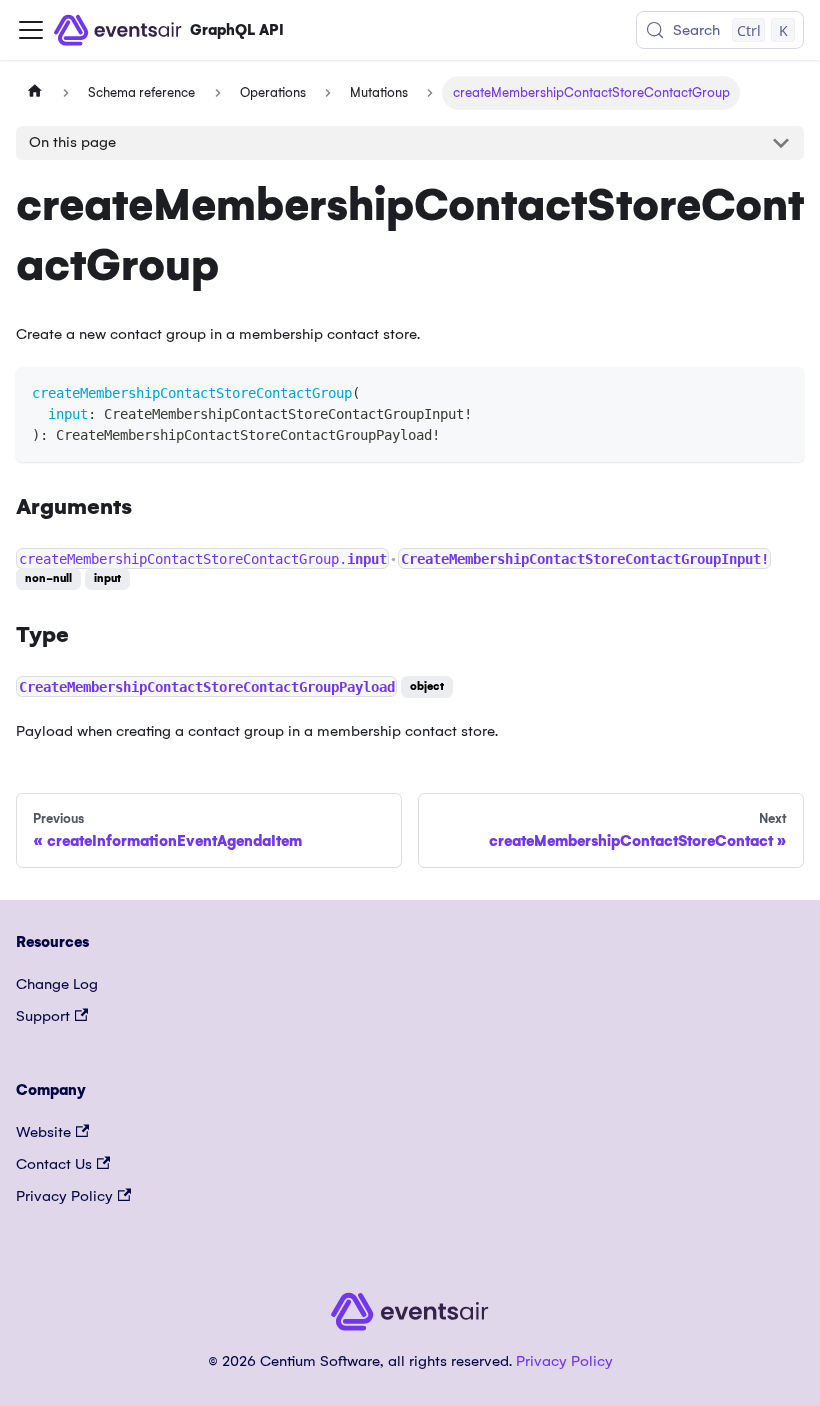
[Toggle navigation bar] (31, 30)
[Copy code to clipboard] (779, 391)
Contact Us (54, 1164)
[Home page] (35, 93)
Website (43, 1132)
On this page (72, 142)
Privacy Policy (64, 1196)
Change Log (57, 984)
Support (43, 1016)
